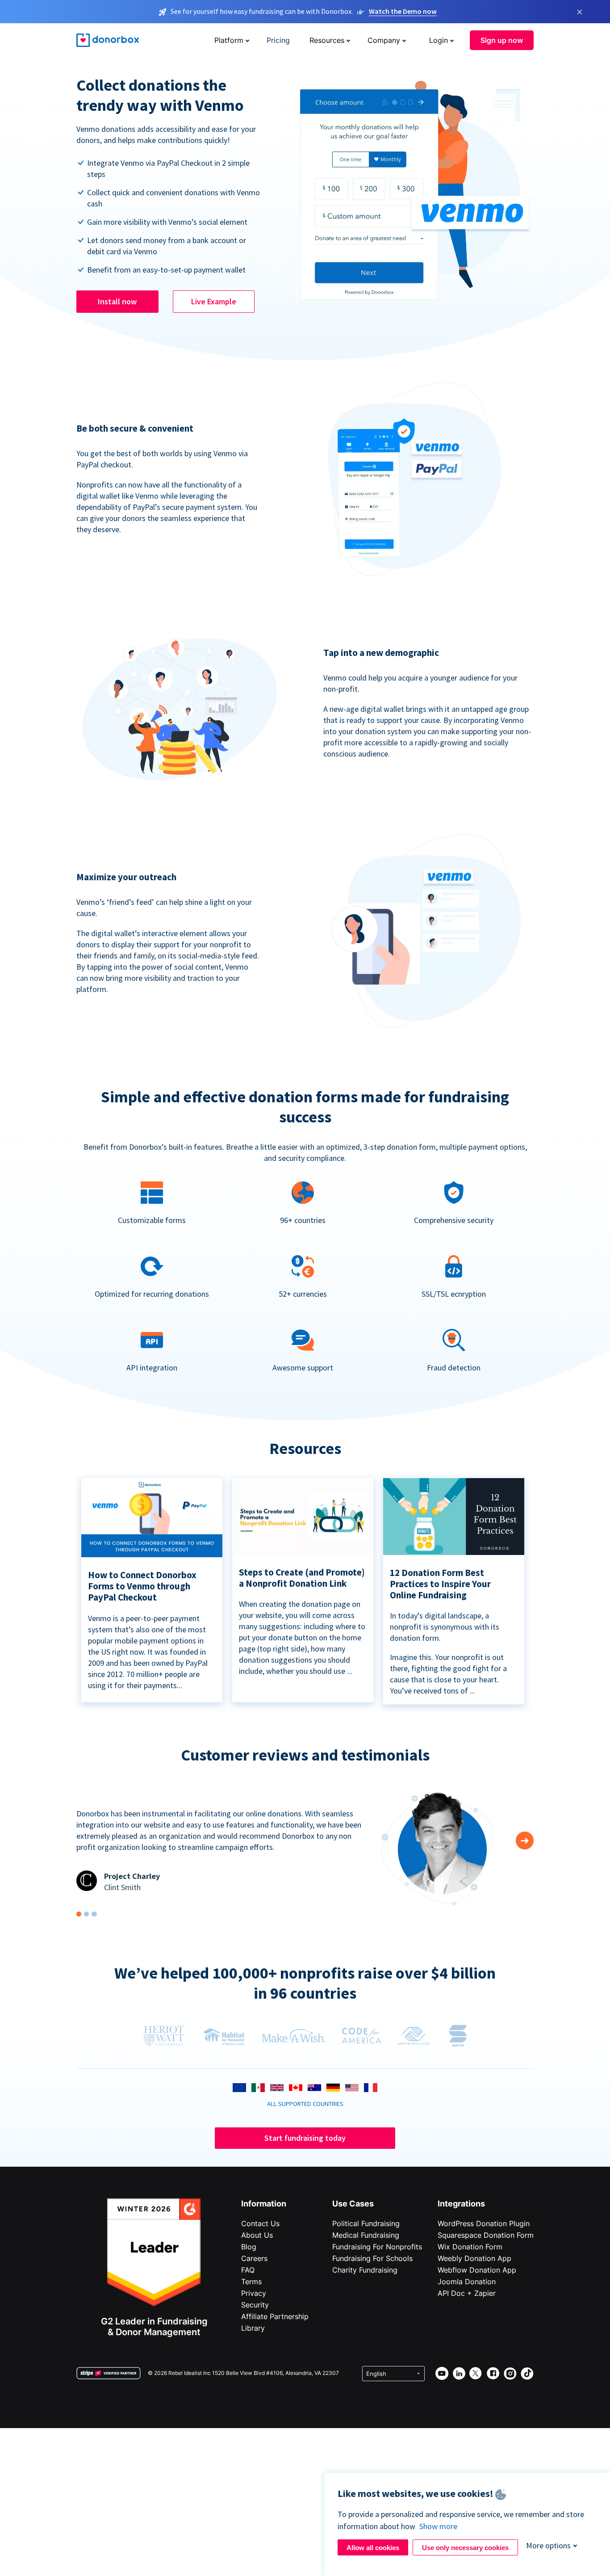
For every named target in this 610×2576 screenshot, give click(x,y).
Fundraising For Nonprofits (377, 2247)
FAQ (248, 2270)
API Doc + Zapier (467, 2293)
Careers (254, 2258)
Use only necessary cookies (465, 2548)
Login (439, 40)
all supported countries (305, 2104)
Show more (438, 2526)
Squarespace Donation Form (486, 2235)
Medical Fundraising (366, 2235)
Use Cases (353, 2204)
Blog (249, 2247)
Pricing (278, 40)
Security (255, 2305)
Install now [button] (117, 301)
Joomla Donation (467, 2282)
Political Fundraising (366, 2223)
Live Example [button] (214, 301)
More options (548, 2545)
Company (384, 40)
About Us (257, 2235)
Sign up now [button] (502, 40)
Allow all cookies (373, 2548)
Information (264, 2204)
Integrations (461, 2204)
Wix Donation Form (470, 2247)
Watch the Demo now (403, 11)
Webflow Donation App (477, 2270)
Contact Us (260, 2223)
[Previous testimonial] (525, 1841)
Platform (229, 40)
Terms (251, 2282)
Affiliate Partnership (275, 2316)
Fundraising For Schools (372, 2258)
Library (253, 2328)
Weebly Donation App (474, 2258)
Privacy (254, 2293)
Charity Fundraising (365, 2270)
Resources (327, 40)
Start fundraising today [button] (305, 2138)
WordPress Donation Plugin (484, 2223)
